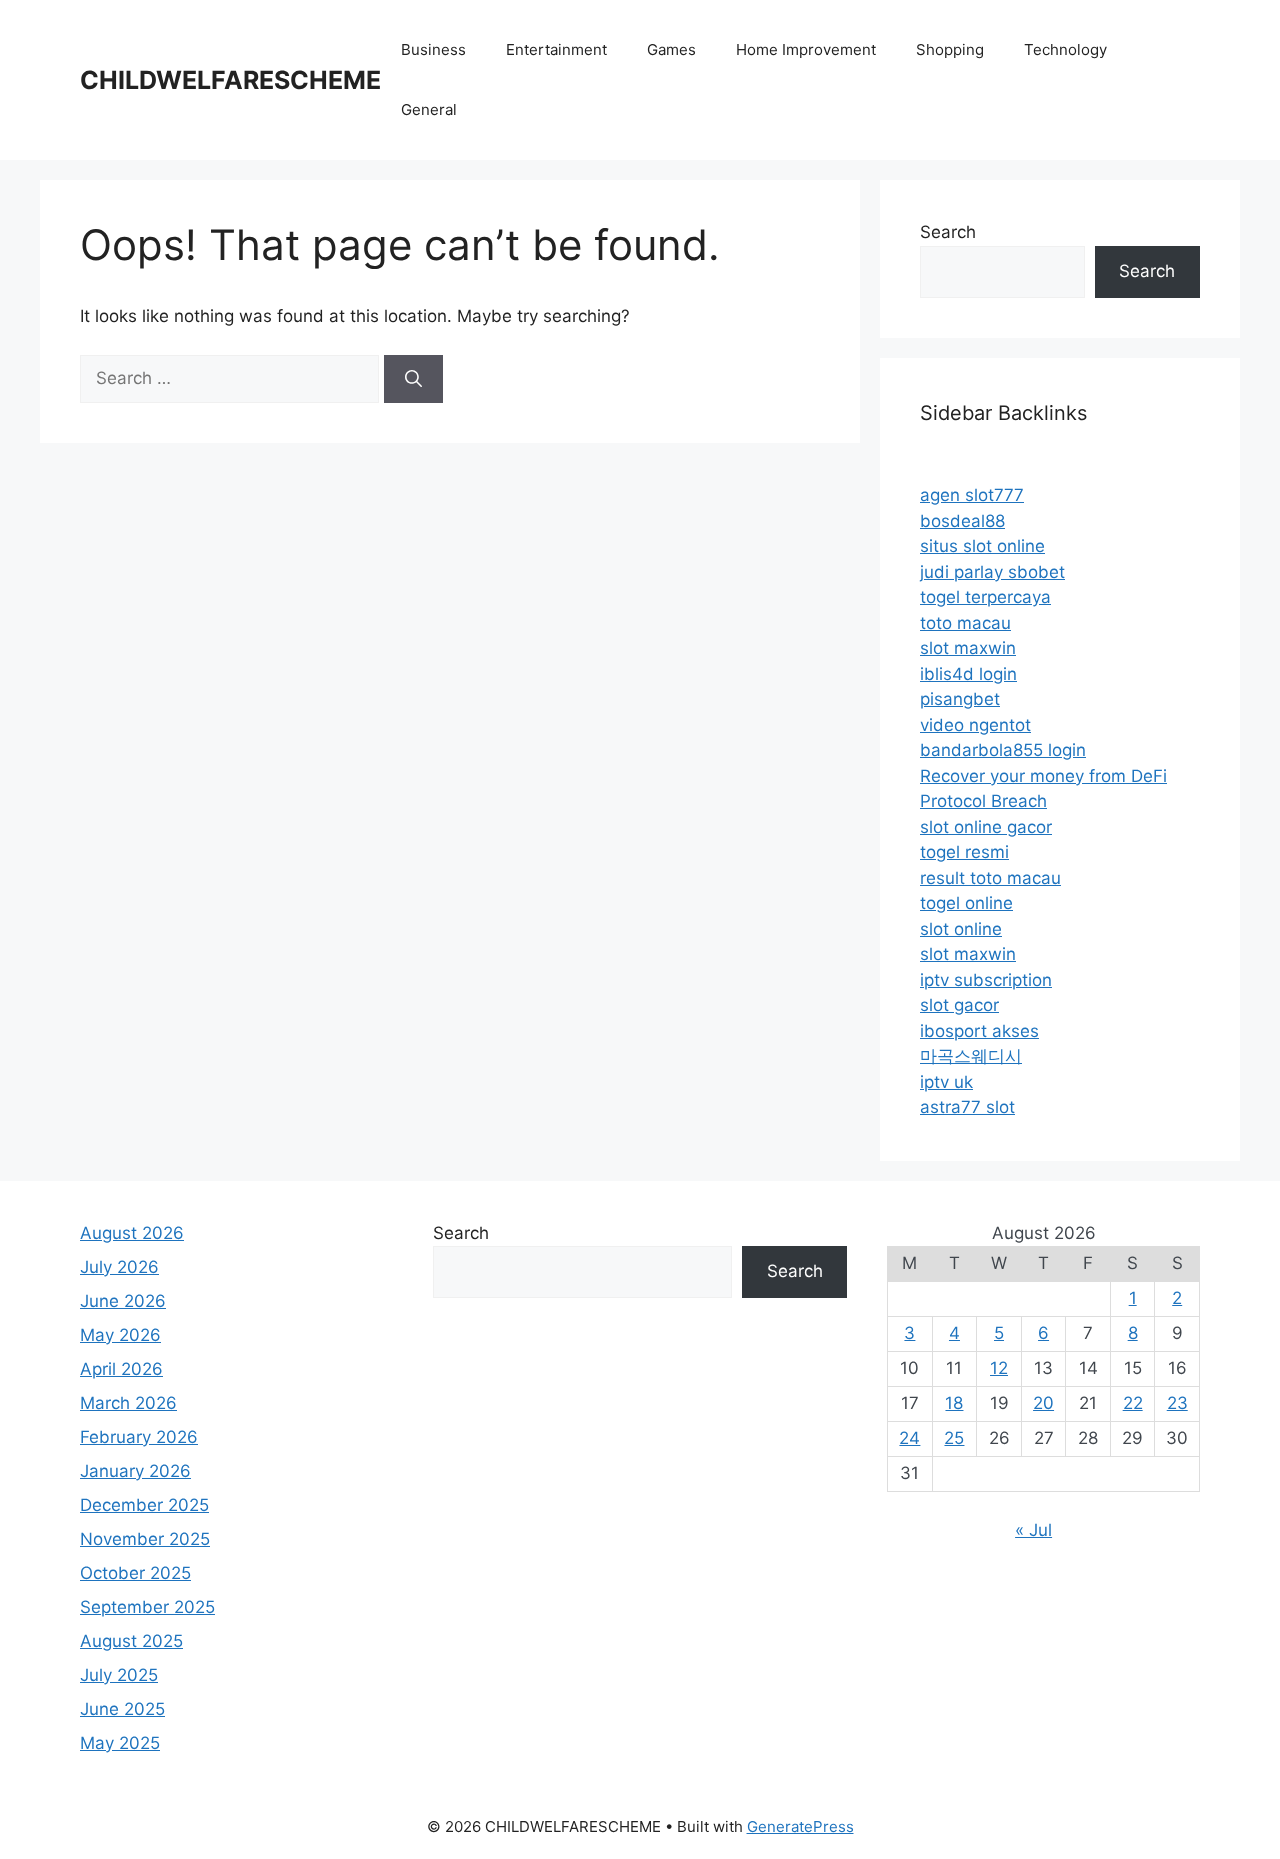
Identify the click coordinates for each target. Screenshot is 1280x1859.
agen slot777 (972, 495)
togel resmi (964, 852)
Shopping (950, 49)
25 (954, 1438)
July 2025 (119, 1675)
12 (999, 1368)
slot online (961, 929)
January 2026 (135, 1471)
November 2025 (145, 1539)
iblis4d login (968, 674)
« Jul (1033, 1530)
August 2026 (132, 1233)
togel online (966, 903)
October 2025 (135, 1573)
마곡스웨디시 (971, 1056)
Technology (1065, 49)
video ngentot (975, 725)
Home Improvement (806, 49)
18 (954, 1403)
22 (1133, 1403)
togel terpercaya (985, 597)
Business (433, 49)
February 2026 (139, 1437)
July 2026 (119, 1267)
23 (1177, 1403)
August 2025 (131, 1641)
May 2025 (120, 1743)
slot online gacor (986, 827)
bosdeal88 (962, 521)
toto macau (965, 623)
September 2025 (147, 1607)
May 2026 (120, 1335)
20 (1043, 1403)
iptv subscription (986, 980)
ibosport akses (979, 1031)
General (429, 109)
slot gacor (959, 1005)
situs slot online (982, 546)
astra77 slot (967, 1107)
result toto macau (990, 878)
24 (909, 1438)
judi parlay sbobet (992, 572)
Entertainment (556, 49)
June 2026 (123, 1301)
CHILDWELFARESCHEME (230, 80)
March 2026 (128, 1403)
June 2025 (122, 1709)
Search (948, 232)
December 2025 (144, 1505)
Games (671, 49)
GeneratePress (800, 1826)
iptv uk (946, 1082)
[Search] (413, 379)
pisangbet (960, 699)
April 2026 (121, 1369)
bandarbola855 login (1003, 750)
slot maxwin (968, 648)
